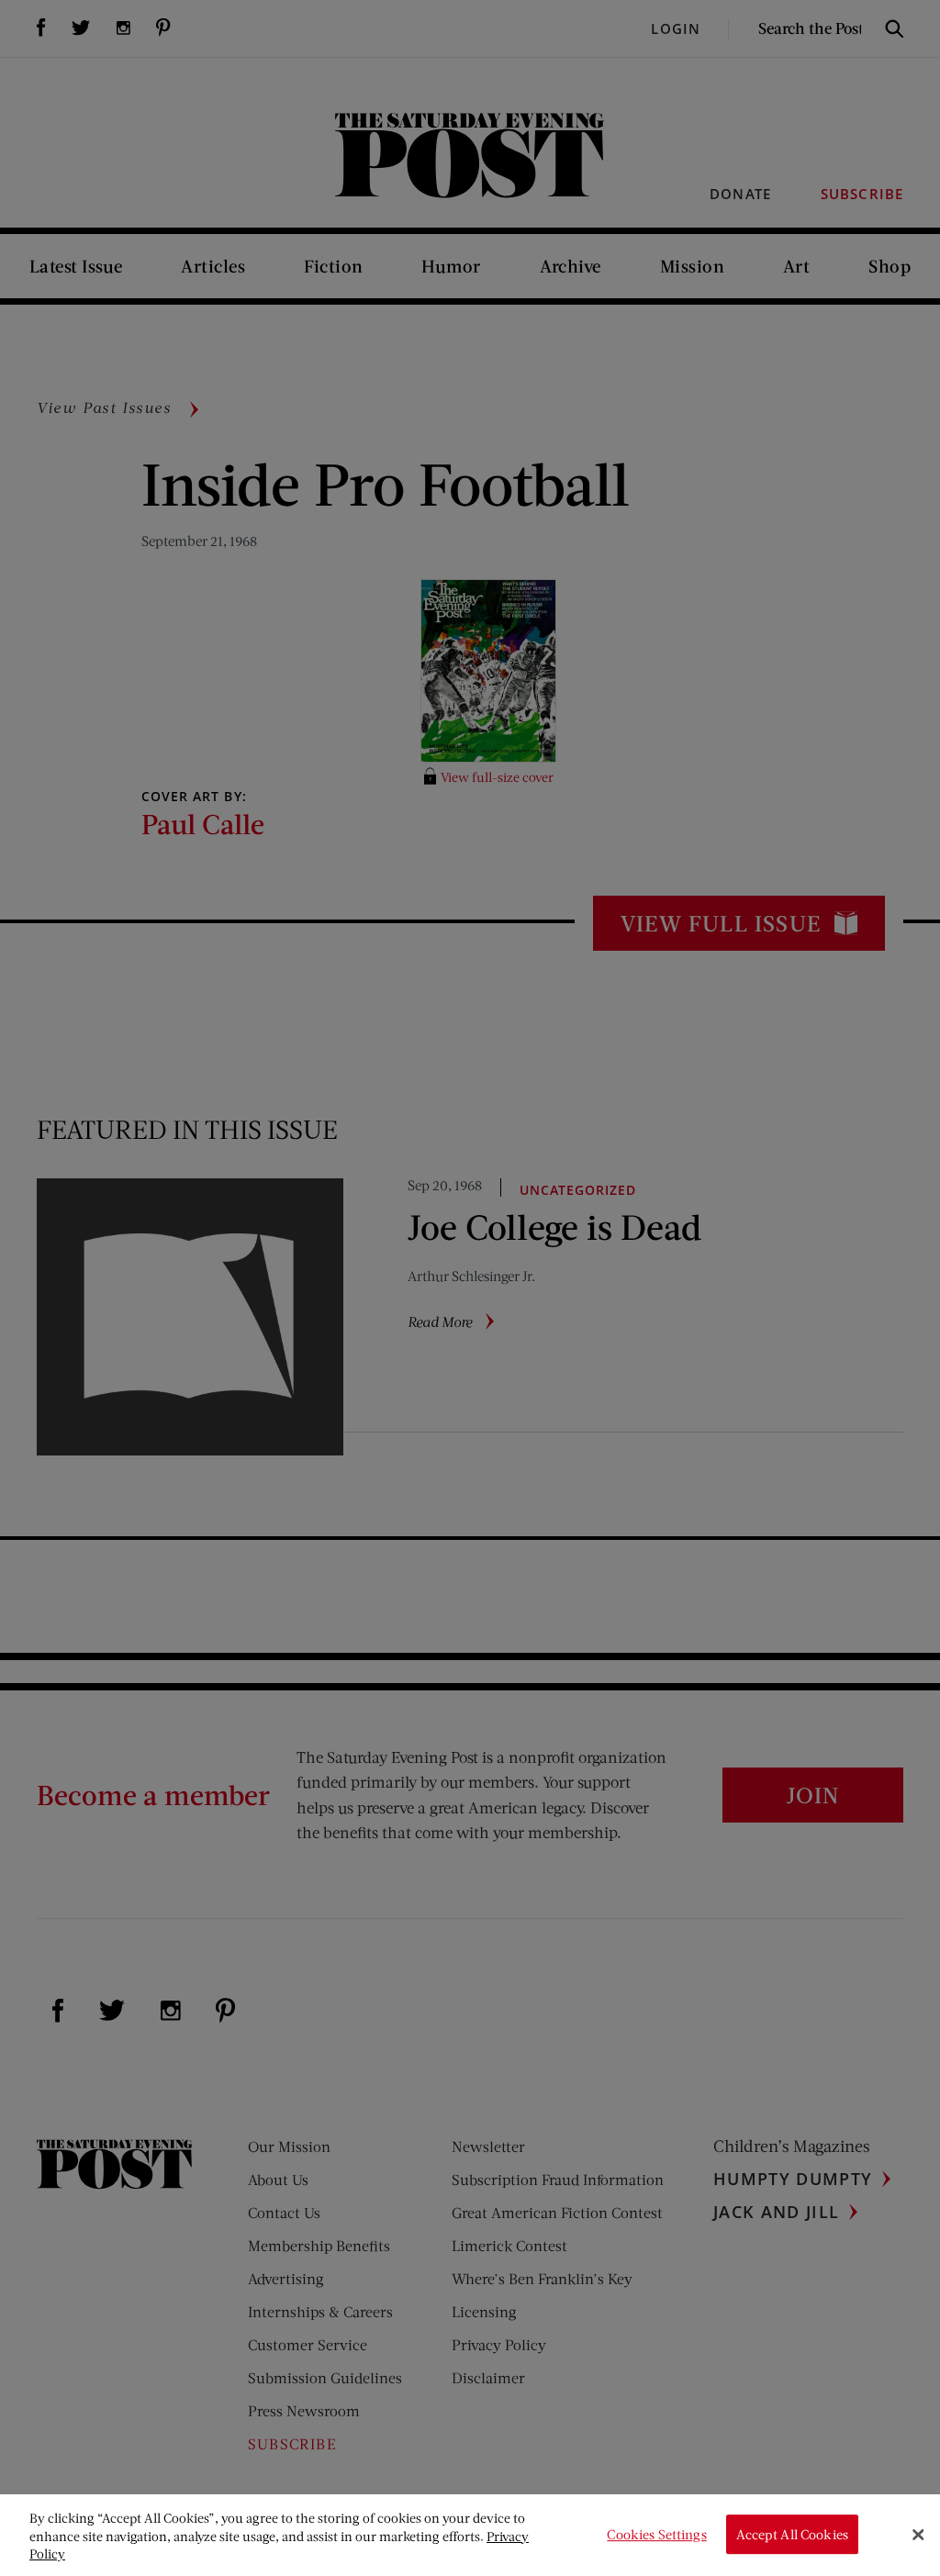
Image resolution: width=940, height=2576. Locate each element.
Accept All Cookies (792, 2534)
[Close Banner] (918, 2535)
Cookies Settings (656, 2534)
